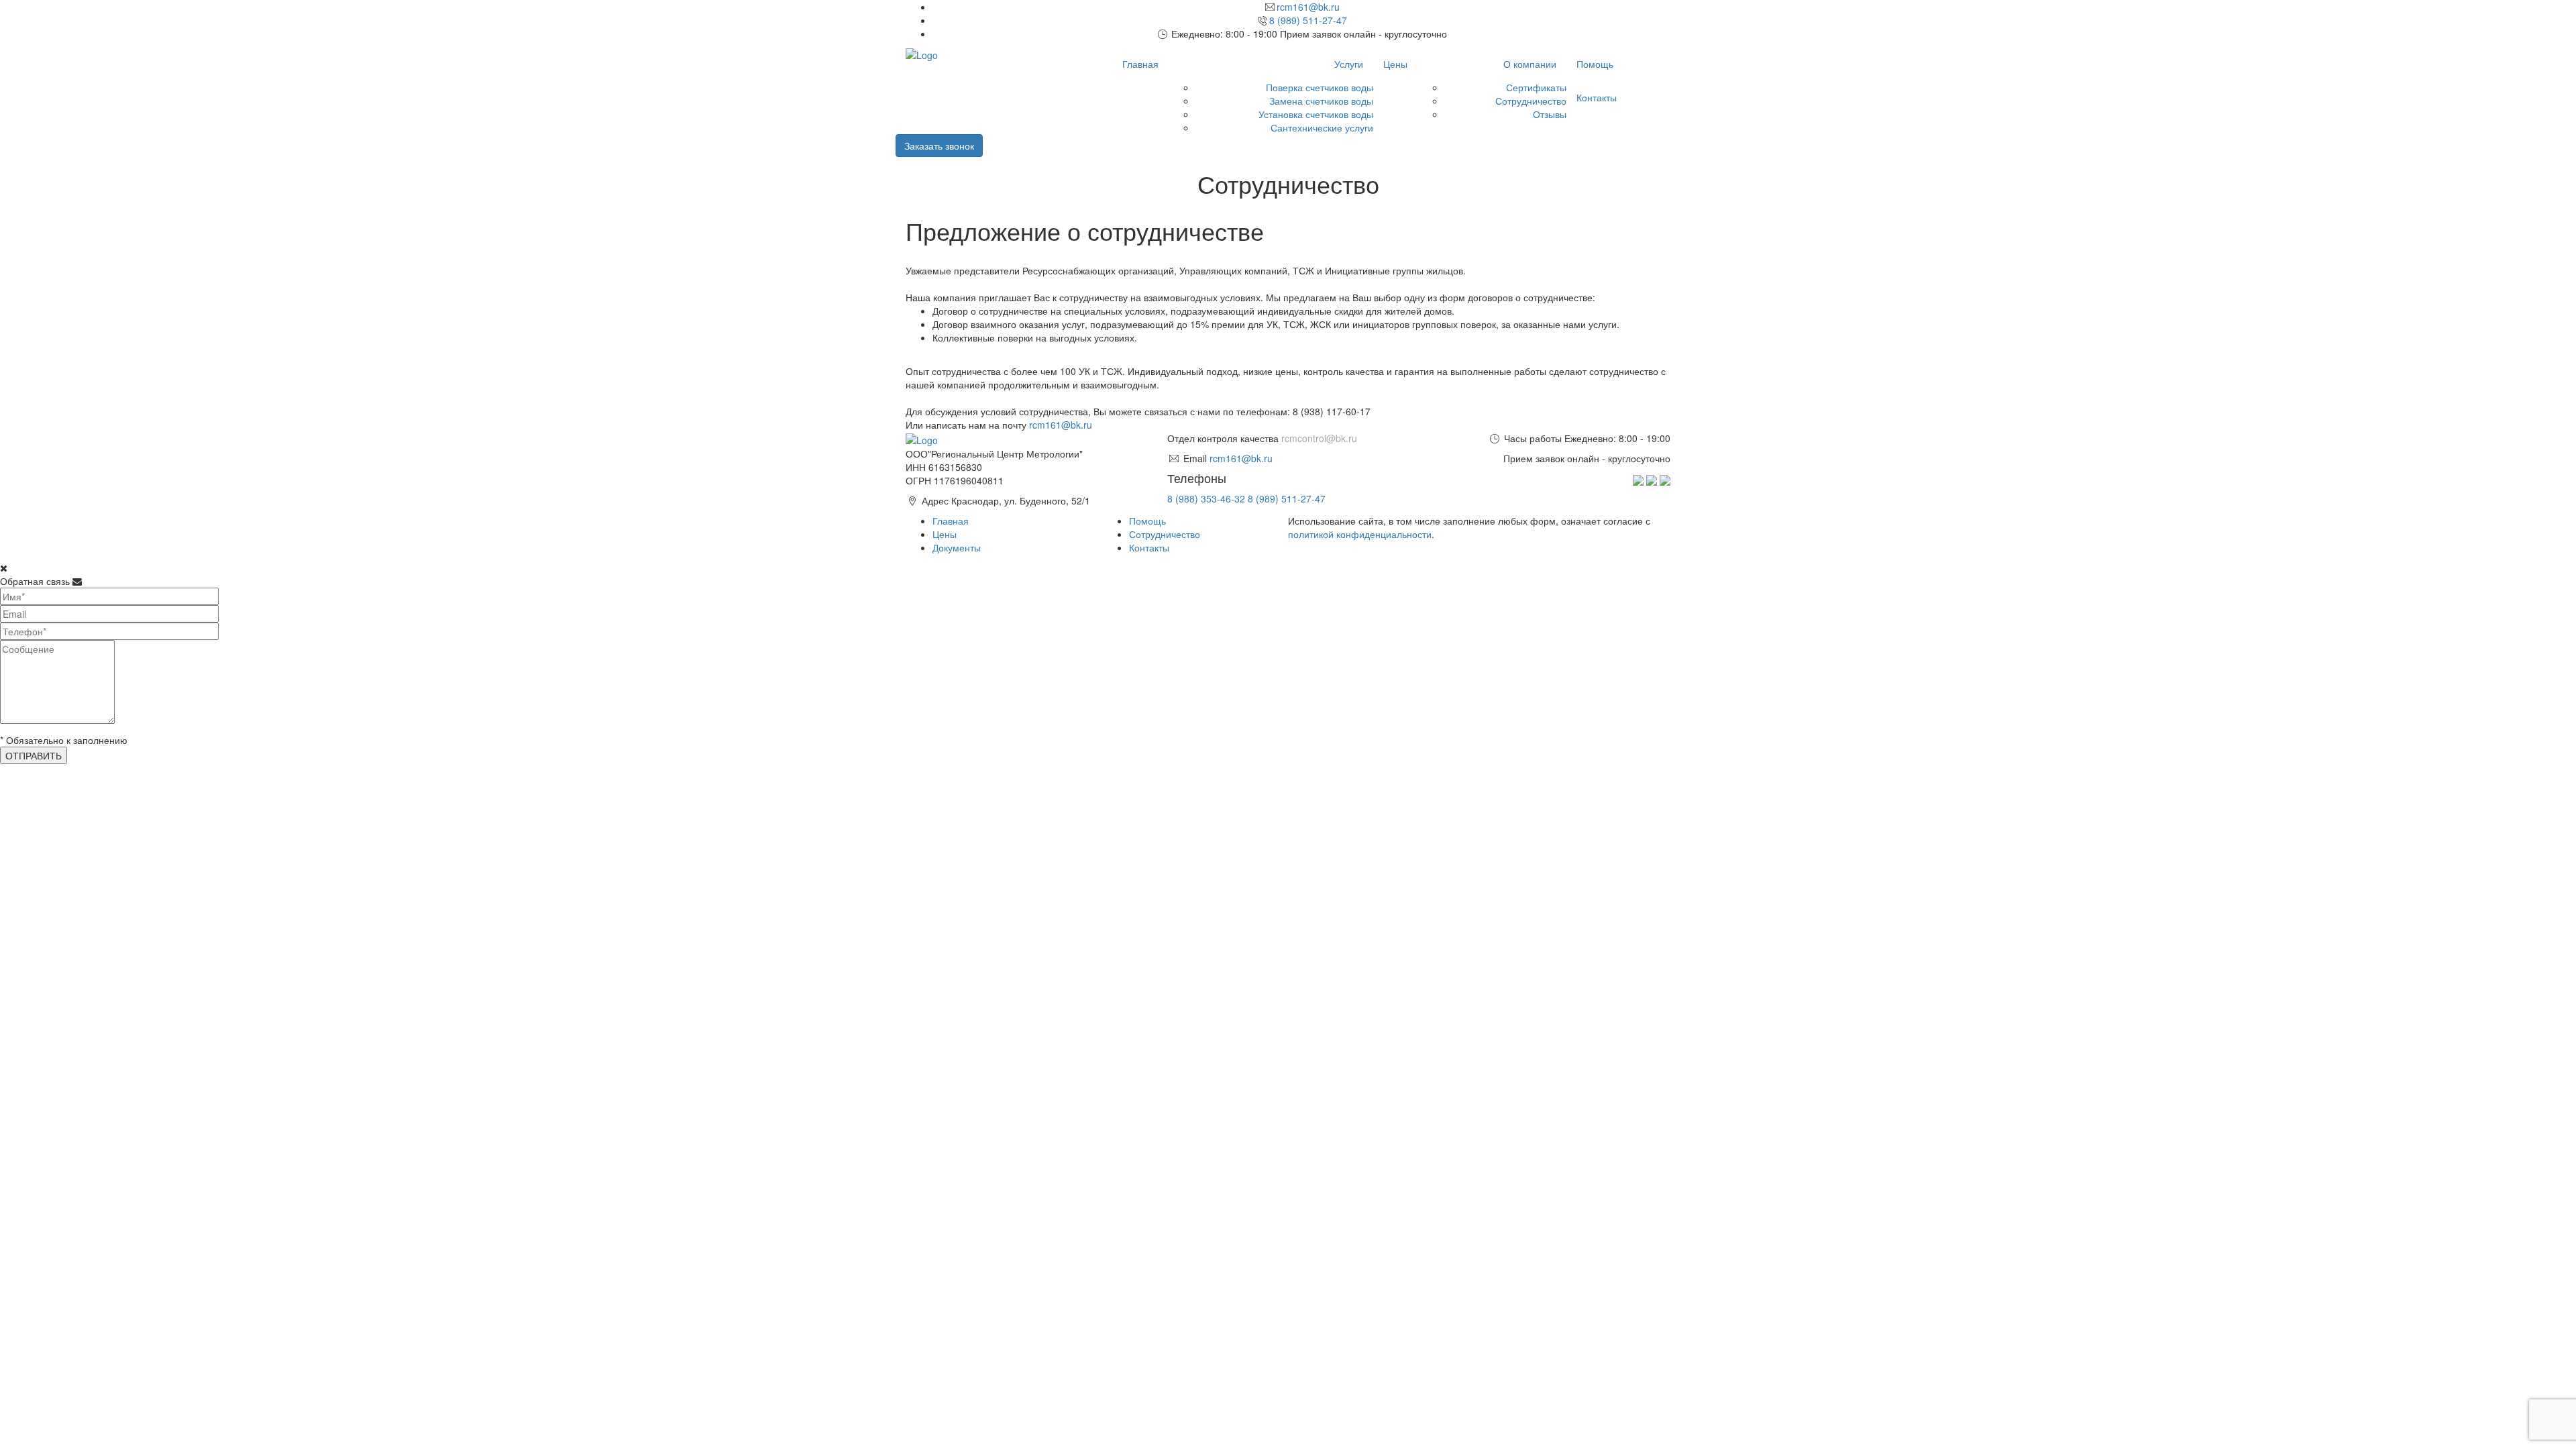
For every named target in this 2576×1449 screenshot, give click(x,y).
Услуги (1349, 64)
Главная (1140, 64)
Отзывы (1550, 114)
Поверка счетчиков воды (1320, 87)
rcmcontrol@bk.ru (1319, 438)
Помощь (1595, 64)
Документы (957, 547)
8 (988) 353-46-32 (1206, 498)
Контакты (1597, 97)
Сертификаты (1536, 87)
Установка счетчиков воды (1316, 114)
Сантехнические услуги (1322, 127)
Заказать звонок (939, 146)
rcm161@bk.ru (1308, 7)
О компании (1530, 64)
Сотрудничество (1531, 101)
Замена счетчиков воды (1321, 101)
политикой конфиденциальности (1360, 534)
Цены (1395, 64)
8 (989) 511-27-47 (1308, 20)
